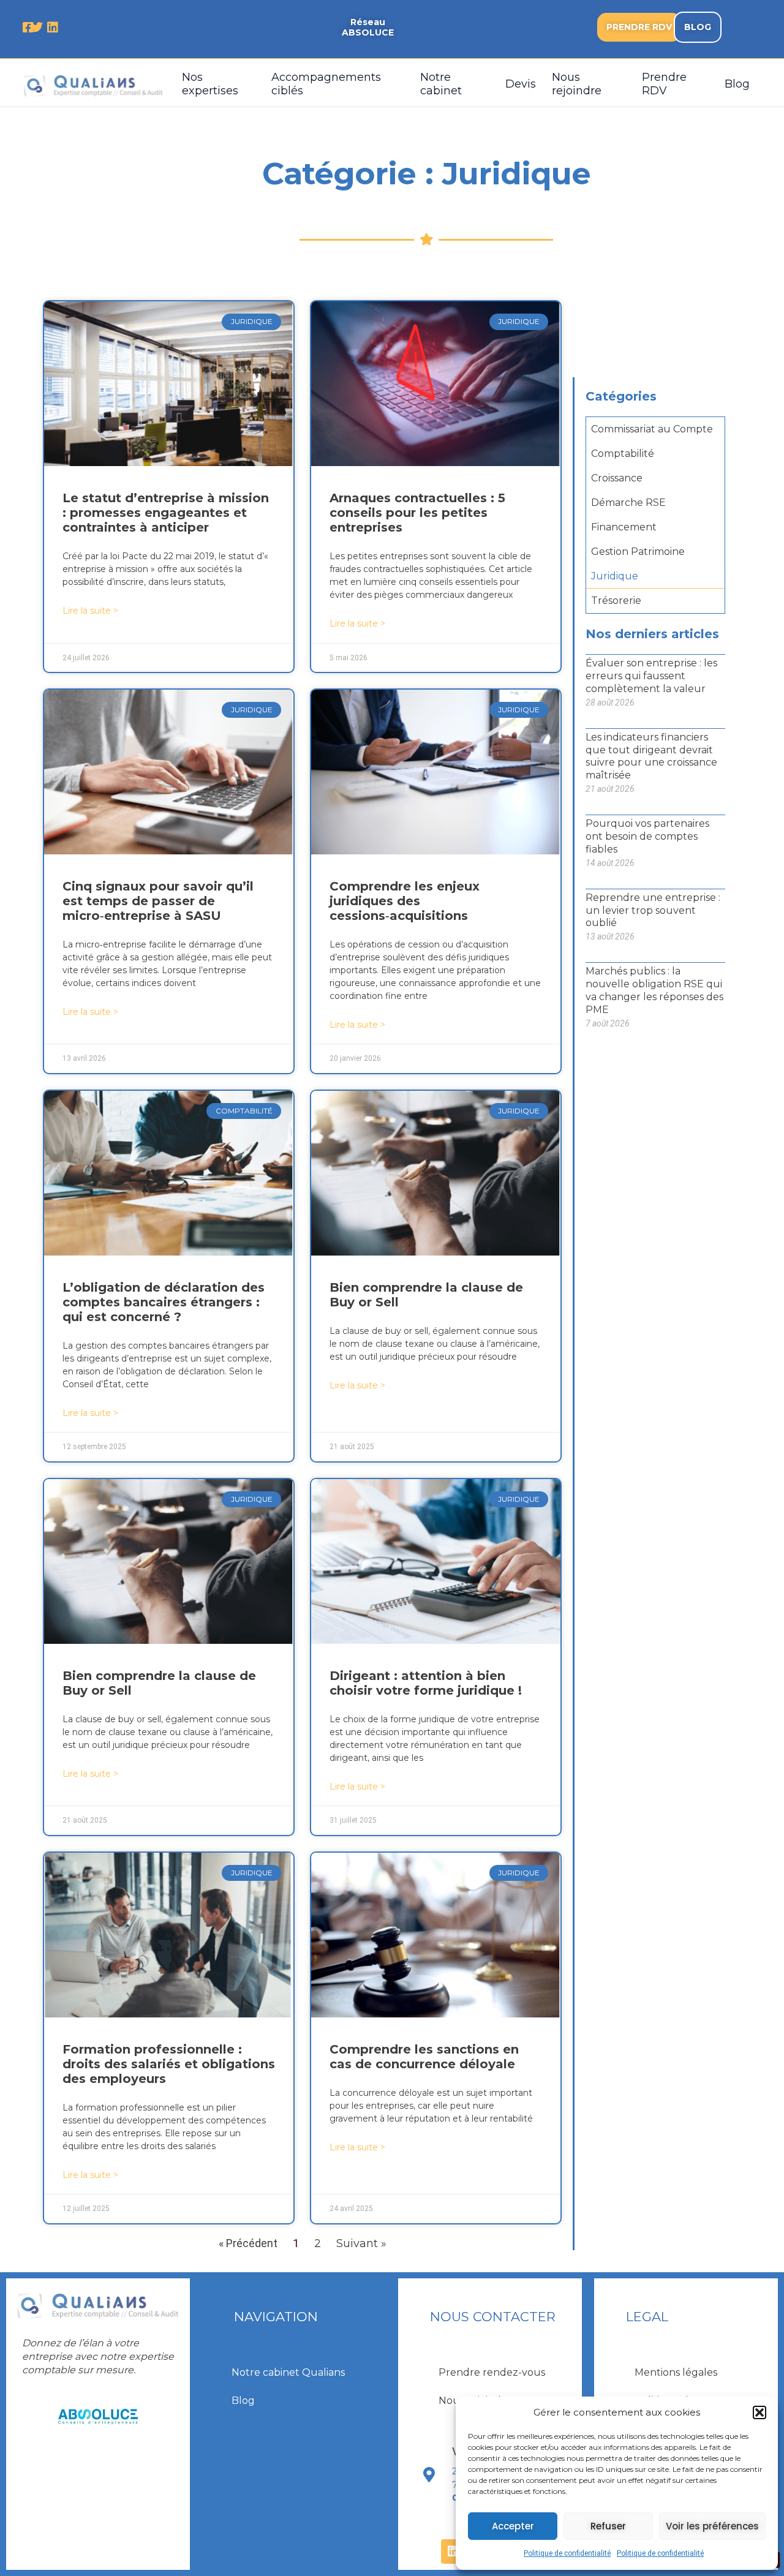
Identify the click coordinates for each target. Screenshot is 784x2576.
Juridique (615, 576)
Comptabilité (623, 454)
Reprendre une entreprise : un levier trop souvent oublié (653, 910)
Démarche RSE (628, 503)
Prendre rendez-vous (492, 2372)
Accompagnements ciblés (326, 84)
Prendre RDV (664, 84)
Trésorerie (616, 601)
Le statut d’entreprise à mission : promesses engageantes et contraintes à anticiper (166, 513)
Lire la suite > (90, 611)
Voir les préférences (712, 2526)
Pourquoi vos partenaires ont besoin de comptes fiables (647, 836)
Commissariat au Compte (652, 429)
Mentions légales (676, 2372)
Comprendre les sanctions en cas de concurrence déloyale (424, 2057)
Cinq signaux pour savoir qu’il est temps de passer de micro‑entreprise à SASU (158, 901)
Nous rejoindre (577, 84)
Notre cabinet (441, 84)
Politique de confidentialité (567, 2553)
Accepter (513, 2526)
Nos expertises (210, 84)
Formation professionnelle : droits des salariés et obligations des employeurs (169, 2064)
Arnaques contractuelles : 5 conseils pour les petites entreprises (417, 513)
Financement (624, 527)
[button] (759, 2412)
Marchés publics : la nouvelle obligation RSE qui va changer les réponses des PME (654, 990)
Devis (521, 84)
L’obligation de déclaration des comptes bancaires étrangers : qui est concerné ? (164, 1302)
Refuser (608, 2526)
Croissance (617, 478)
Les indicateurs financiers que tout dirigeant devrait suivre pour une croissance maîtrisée (651, 756)
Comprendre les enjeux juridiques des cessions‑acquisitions (405, 901)
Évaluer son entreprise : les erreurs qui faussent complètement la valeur (651, 676)
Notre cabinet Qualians (288, 2372)
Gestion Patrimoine (638, 552)
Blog (737, 84)
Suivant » (361, 2243)
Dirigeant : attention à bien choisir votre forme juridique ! (426, 1683)
